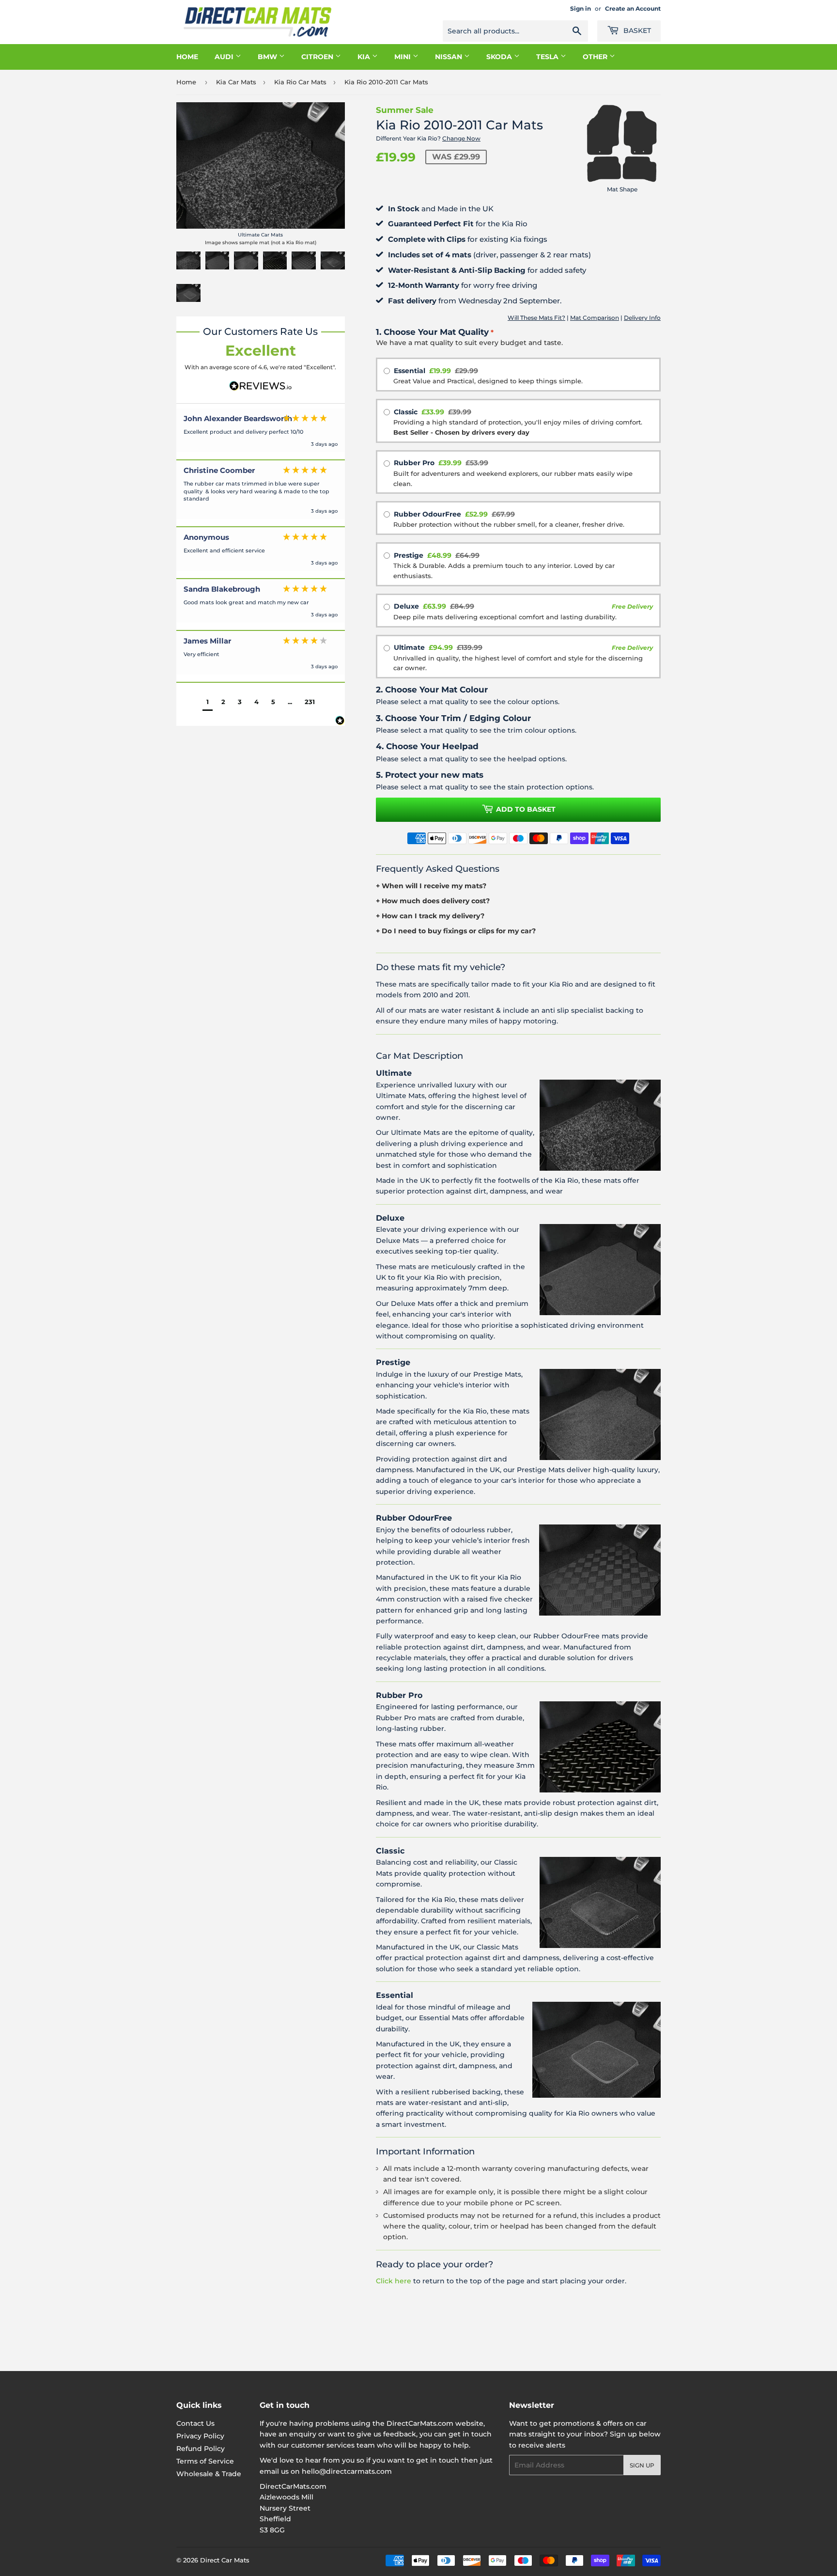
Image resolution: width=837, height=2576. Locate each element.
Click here (394, 2281)
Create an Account (633, 8)
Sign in (581, 8)
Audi (225, 57)
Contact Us (195, 2423)
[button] (208, 703)
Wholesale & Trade (209, 2474)
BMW (268, 57)
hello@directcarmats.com (347, 2471)
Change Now (461, 138)
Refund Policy (201, 2449)
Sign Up (642, 2465)
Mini (403, 57)
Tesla (548, 57)
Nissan (449, 57)
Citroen (318, 57)
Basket (636, 31)
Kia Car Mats (236, 82)
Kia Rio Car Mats (300, 82)
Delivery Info (642, 318)
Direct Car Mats (225, 2560)
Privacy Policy (200, 2436)
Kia (365, 57)
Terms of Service (205, 2461)
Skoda (500, 57)
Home (187, 57)
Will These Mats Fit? (536, 318)
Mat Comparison (595, 318)
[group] (261, 434)
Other (596, 57)
